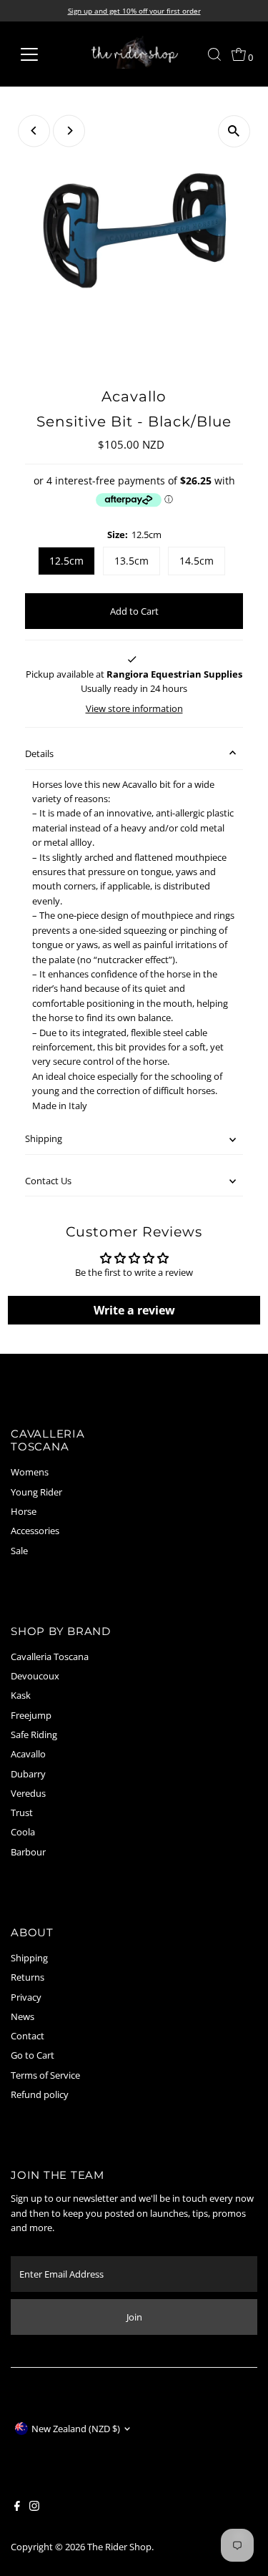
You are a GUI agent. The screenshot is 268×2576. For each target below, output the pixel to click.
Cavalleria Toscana (50, 1657)
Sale (19, 1551)
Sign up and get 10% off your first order (134, 11)
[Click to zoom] (234, 131)
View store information (134, 709)
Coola (23, 1832)
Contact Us (48, 1181)
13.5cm (131, 561)
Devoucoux (35, 1676)
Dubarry (28, 1774)
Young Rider (36, 1492)
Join (134, 2317)
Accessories (35, 1531)
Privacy (26, 1997)
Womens (30, 1472)
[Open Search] (214, 54)
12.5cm (66, 561)
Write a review (134, 1310)
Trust (22, 1813)
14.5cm (197, 561)
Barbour (28, 1852)
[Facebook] (17, 2507)
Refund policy (40, 2094)
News (23, 2016)
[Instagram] (34, 2507)
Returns (28, 1977)
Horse (24, 1511)
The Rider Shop (119, 2547)
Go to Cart (33, 2055)
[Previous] (34, 131)
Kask (21, 1695)
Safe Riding (34, 1735)
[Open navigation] (40, 54)
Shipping (44, 1138)
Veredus (28, 1793)
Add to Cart (134, 611)
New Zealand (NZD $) (76, 2429)
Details (39, 753)
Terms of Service (45, 2075)
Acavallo (28, 1754)
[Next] (69, 131)
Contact (28, 2036)
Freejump (31, 1715)
